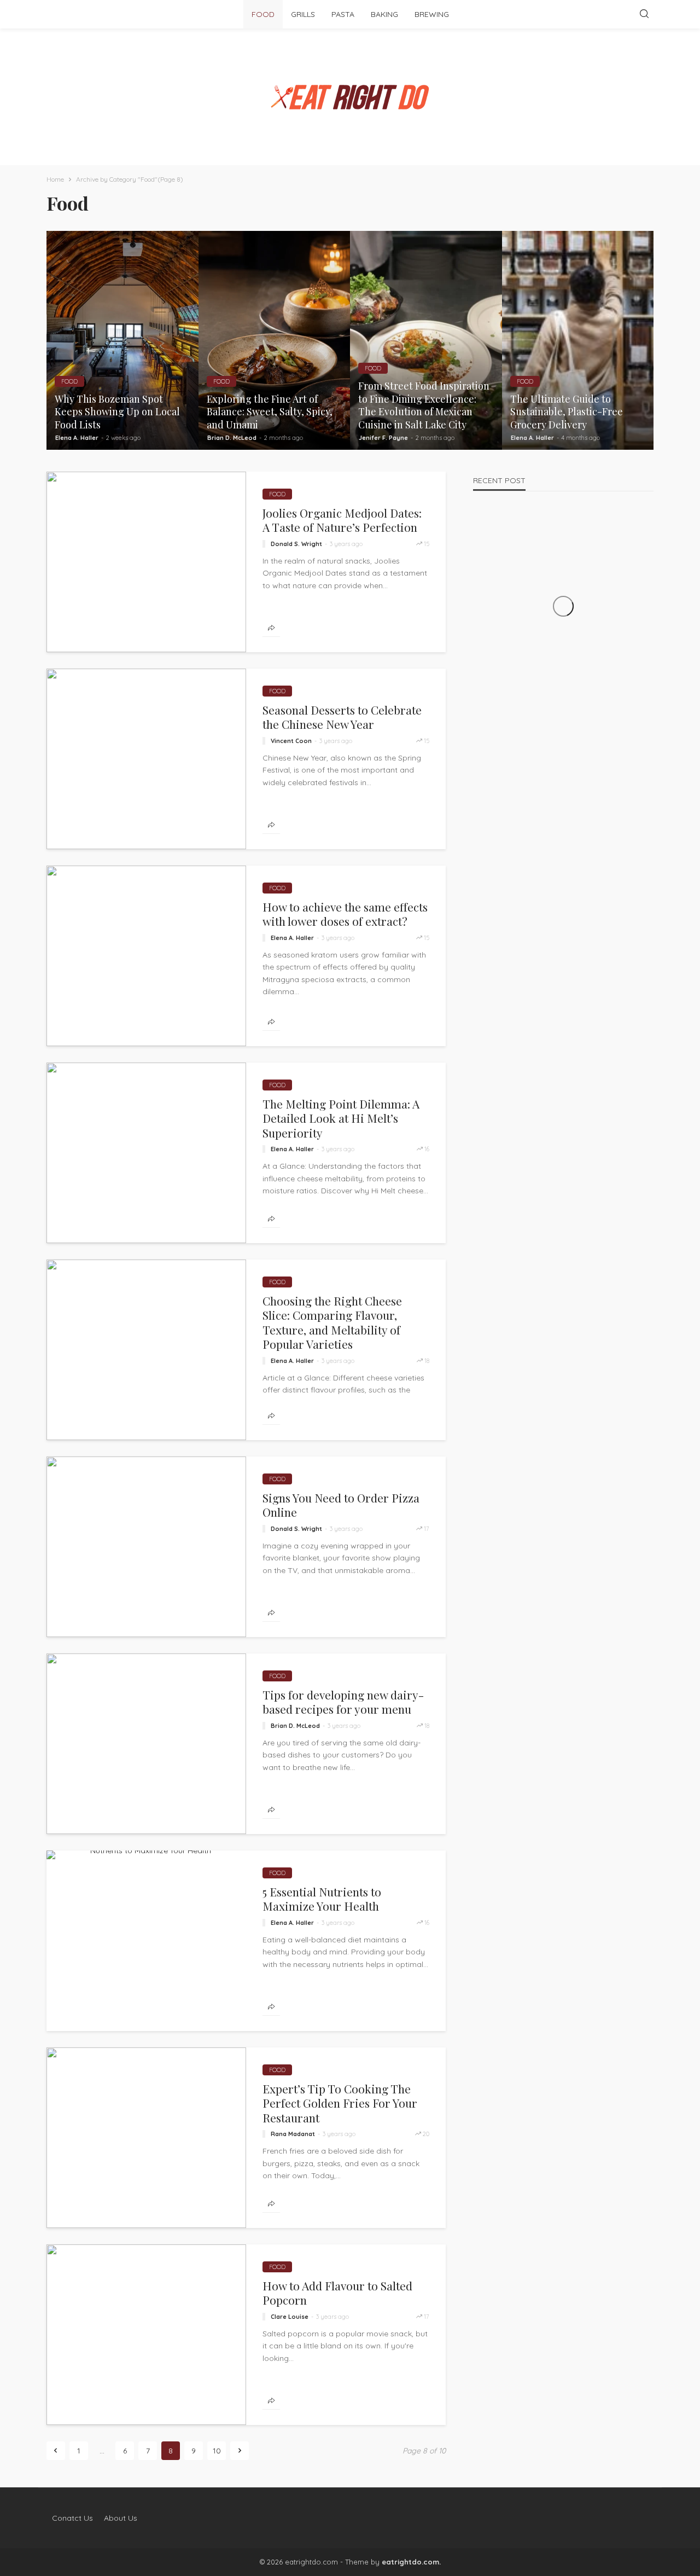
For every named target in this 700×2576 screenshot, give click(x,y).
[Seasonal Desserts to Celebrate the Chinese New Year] (146, 759)
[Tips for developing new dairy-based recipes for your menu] (146, 1744)
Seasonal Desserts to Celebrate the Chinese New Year (342, 717)
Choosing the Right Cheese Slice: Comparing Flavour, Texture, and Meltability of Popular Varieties (332, 1322)
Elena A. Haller (77, 438)
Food (263, 14)
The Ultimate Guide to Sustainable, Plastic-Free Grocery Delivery (567, 412)
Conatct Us (72, 2518)
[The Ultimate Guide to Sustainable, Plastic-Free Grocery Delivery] (578, 340)
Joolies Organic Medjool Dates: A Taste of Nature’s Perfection (342, 520)
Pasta (343, 14)
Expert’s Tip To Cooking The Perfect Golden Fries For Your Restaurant (340, 2103)
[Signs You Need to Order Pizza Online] (146, 1547)
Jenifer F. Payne (383, 438)
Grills (303, 14)
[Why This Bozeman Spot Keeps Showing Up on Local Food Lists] (122, 340)
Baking (384, 14)
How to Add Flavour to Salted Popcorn (337, 2293)
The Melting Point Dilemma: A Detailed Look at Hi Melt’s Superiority (341, 1118)
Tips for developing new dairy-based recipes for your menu (343, 1702)
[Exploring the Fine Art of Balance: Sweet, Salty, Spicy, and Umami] (275, 340)
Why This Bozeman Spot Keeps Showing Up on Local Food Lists (117, 412)
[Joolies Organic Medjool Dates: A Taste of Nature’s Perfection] (146, 562)
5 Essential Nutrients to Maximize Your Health (322, 1899)
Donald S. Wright (296, 544)
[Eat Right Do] (350, 97)
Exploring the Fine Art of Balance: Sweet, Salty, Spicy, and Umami (270, 412)
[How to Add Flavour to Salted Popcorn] (146, 2335)
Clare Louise (290, 2317)
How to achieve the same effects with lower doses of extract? (345, 914)
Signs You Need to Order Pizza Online (341, 1505)
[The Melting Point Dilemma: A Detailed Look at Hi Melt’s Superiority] (146, 1153)
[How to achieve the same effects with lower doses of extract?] (146, 956)
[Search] (644, 14)
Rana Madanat (293, 2134)
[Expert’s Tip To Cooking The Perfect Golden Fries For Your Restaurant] (146, 2138)
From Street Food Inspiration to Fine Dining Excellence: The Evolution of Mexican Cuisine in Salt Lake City (424, 405)
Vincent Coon (291, 741)
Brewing (432, 14)
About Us (121, 2518)
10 (217, 2451)
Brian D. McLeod (232, 438)
